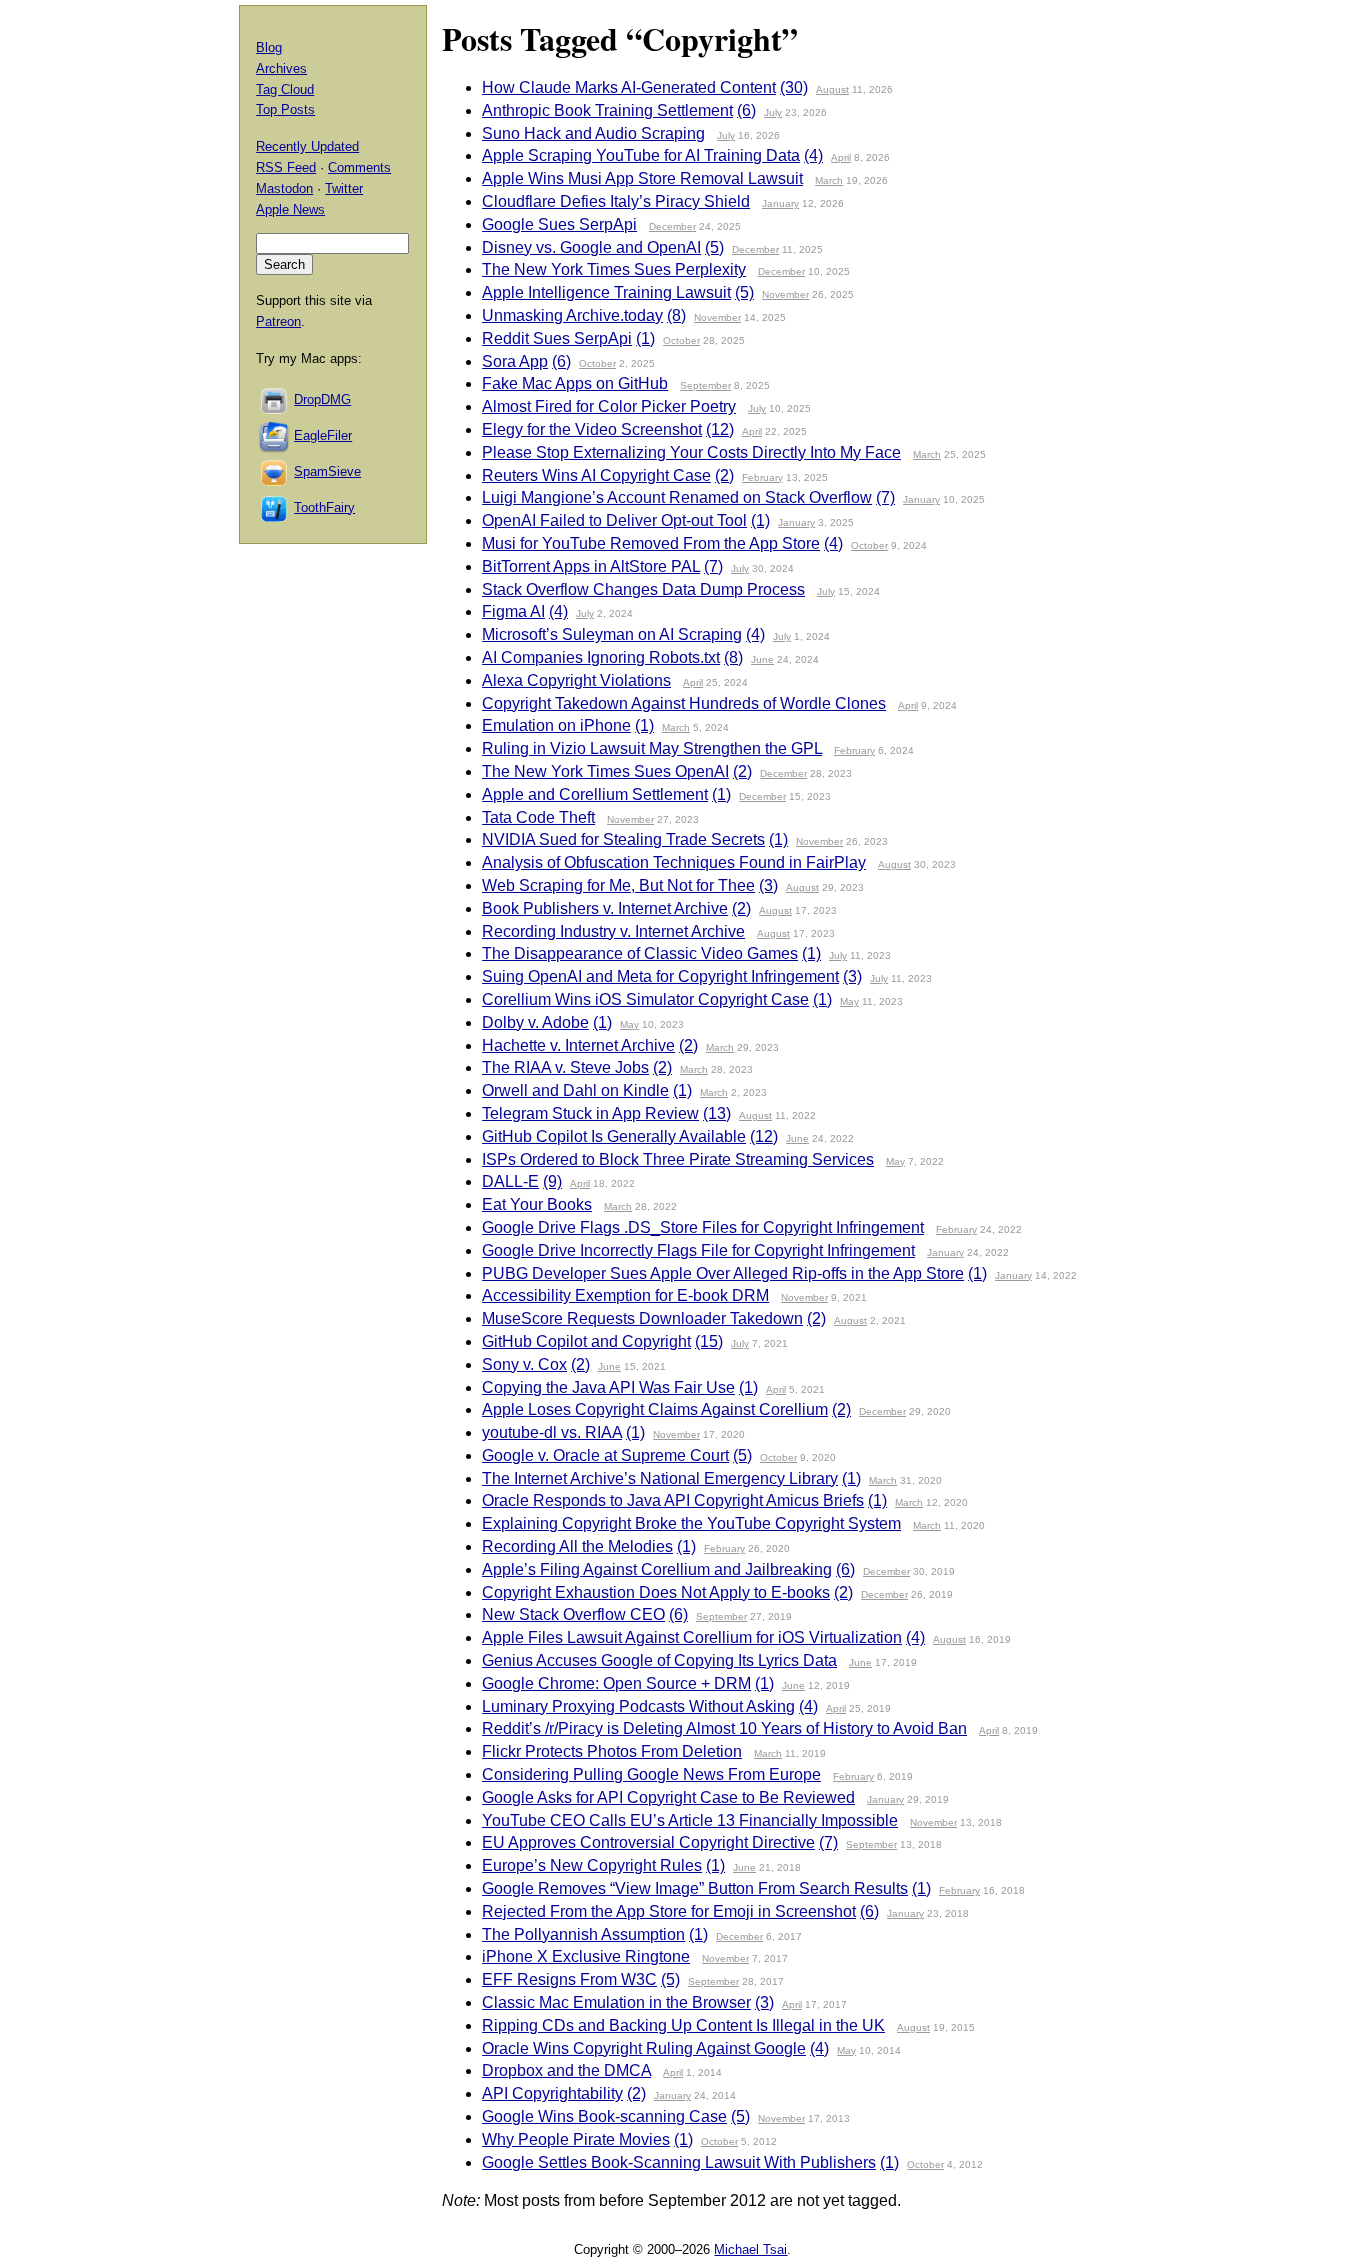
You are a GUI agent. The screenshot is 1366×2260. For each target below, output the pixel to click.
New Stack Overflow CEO (573, 1614)
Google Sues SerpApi (559, 224)
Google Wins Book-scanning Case (604, 2116)
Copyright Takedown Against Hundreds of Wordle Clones (684, 703)
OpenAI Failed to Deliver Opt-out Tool (614, 520)
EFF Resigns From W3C (569, 1979)
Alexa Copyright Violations (576, 680)
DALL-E (510, 1181)
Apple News (290, 209)
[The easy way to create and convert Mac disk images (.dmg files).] (275, 399)
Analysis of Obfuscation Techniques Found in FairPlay (674, 862)
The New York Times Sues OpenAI (605, 771)
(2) (724, 475)
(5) (714, 247)
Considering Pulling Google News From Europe (651, 1774)
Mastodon (284, 188)
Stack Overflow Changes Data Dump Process (643, 589)
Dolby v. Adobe (535, 1022)
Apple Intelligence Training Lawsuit (606, 292)
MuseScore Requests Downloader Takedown (642, 1318)
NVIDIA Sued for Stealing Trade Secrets (623, 839)
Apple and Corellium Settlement (595, 794)
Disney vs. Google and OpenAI (591, 247)
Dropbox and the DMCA (566, 2070)
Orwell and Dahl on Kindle (575, 1090)
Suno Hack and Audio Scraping (593, 133)
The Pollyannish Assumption (583, 1934)
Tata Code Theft (538, 817)
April (841, 157)
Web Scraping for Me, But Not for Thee (618, 885)
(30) (794, 87)
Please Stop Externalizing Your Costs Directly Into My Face (691, 452)
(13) (717, 1113)
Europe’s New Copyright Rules (592, 1865)
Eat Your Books (537, 1204)
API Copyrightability (552, 2093)
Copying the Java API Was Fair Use (608, 1387)
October (681, 340)
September (705, 385)
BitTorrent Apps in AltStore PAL (591, 566)
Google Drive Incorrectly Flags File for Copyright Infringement (698, 1250)
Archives (281, 68)
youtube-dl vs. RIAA (552, 1432)
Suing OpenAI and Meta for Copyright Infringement (660, 976)
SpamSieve (327, 471)
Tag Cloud (285, 89)
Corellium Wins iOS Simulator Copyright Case (645, 999)
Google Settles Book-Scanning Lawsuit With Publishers (679, 2162)
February (762, 477)
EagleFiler (323, 435)
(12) (720, 429)
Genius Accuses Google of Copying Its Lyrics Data (659, 1660)
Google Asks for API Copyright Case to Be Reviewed (668, 1797)
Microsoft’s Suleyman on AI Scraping (612, 634)
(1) (645, 338)
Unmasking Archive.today (572, 315)
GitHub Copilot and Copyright (586, 1341)
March (829, 180)
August (832, 89)
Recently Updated (307, 146)
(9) (552, 1181)
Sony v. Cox (524, 1364)
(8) (676, 315)
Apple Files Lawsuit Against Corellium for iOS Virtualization (692, 1637)
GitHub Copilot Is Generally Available (614, 1136)
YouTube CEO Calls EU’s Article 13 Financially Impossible (690, 1820)
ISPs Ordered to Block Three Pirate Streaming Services (678, 1159)
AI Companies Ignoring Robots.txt (601, 657)
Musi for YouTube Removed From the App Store (651, 543)
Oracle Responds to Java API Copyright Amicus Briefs (673, 1500)
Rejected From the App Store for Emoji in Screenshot (669, 1911)
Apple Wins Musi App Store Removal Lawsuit (642, 178)
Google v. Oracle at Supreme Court (605, 1455)
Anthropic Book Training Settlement (607, 110)
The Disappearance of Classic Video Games (640, 953)
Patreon (278, 321)
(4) (813, 155)
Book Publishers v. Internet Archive (605, 908)
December (672, 226)
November (785, 294)
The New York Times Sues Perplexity (614, 269)
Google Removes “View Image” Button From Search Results (695, 1888)
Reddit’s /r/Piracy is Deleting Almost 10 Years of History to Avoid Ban (724, 1728)
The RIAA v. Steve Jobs (565, 1067)
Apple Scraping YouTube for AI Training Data (641, 155)
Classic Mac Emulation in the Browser (616, 2002)
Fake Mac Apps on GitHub (575, 383)
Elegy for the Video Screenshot (592, 429)
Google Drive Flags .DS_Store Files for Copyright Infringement (703, 1227)
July (773, 112)
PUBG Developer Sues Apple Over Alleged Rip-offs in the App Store (723, 1273)
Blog (269, 47)
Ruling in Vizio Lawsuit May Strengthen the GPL (652, 748)
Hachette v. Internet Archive (578, 1045)
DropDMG (322, 399)
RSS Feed (286, 167)
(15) (709, 1341)
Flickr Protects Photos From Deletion (612, 1751)
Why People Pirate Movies (576, 2139)
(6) (746, 110)
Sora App (515, 361)
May (849, 1001)
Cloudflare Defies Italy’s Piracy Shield (616, 201)
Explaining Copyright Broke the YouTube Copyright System (691, 1523)
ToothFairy (324, 507)
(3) (768, 885)
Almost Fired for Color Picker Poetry (609, 406)
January (780, 203)
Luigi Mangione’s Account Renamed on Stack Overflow (677, 497)
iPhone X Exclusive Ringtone (586, 1956)
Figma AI (513, 611)
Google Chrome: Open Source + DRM (616, 1683)
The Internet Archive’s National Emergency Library (660, 1478)
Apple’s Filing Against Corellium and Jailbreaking (657, 1569)
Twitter (344, 188)
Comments (359, 167)
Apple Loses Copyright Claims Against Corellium (655, 1409)
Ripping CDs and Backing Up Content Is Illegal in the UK (683, 2025)
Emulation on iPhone (556, 725)
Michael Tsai (750, 2249)
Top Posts (285, 109)
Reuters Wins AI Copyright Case (596, 475)
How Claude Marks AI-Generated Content (629, 87)
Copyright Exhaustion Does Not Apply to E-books (656, 1592)
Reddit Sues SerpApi (557, 338)
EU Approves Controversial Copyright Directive (648, 1842)
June (762, 659)
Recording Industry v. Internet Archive (613, 931)
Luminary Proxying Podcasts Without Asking (638, 1706)
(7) (885, 497)
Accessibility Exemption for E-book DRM (625, 1295)
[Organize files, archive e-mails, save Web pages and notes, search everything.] (275, 435)
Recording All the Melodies (577, 1546)
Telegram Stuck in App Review (590, 1113)
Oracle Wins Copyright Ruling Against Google (644, 2048)
